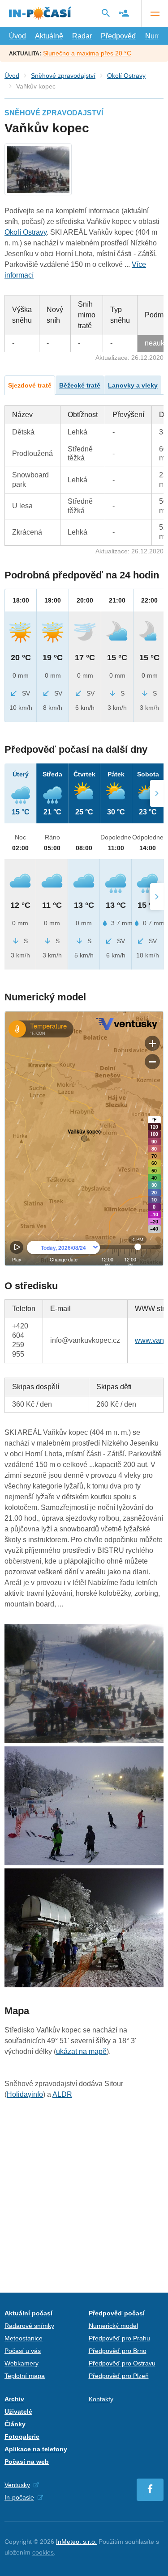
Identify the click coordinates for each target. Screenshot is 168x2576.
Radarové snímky (29, 2326)
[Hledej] (106, 13)
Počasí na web (27, 2462)
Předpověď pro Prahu (119, 2338)
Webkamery (22, 2363)
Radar (82, 36)
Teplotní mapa (25, 2376)
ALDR (62, 2094)
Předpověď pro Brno (118, 2351)
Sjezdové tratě (30, 385)
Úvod (17, 36)
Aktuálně (49, 36)
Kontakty (101, 2399)
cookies (43, 2552)
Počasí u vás (23, 2351)
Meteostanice (24, 2338)
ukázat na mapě (81, 2051)
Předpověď (118, 36)
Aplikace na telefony (36, 2449)
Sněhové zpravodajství (63, 76)
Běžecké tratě (80, 385)
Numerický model (113, 2326)
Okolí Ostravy (126, 76)
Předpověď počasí (117, 2313)
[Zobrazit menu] (155, 13)
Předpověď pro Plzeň (119, 2376)
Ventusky (17, 2485)
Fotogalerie (22, 2437)
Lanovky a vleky (133, 385)
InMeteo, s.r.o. (76, 2542)
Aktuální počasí (28, 2313)
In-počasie (19, 2497)
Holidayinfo (25, 2094)
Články (15, 2424)
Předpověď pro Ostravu (122, 2363)
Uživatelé (18, 2412)
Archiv (14, 2399)
